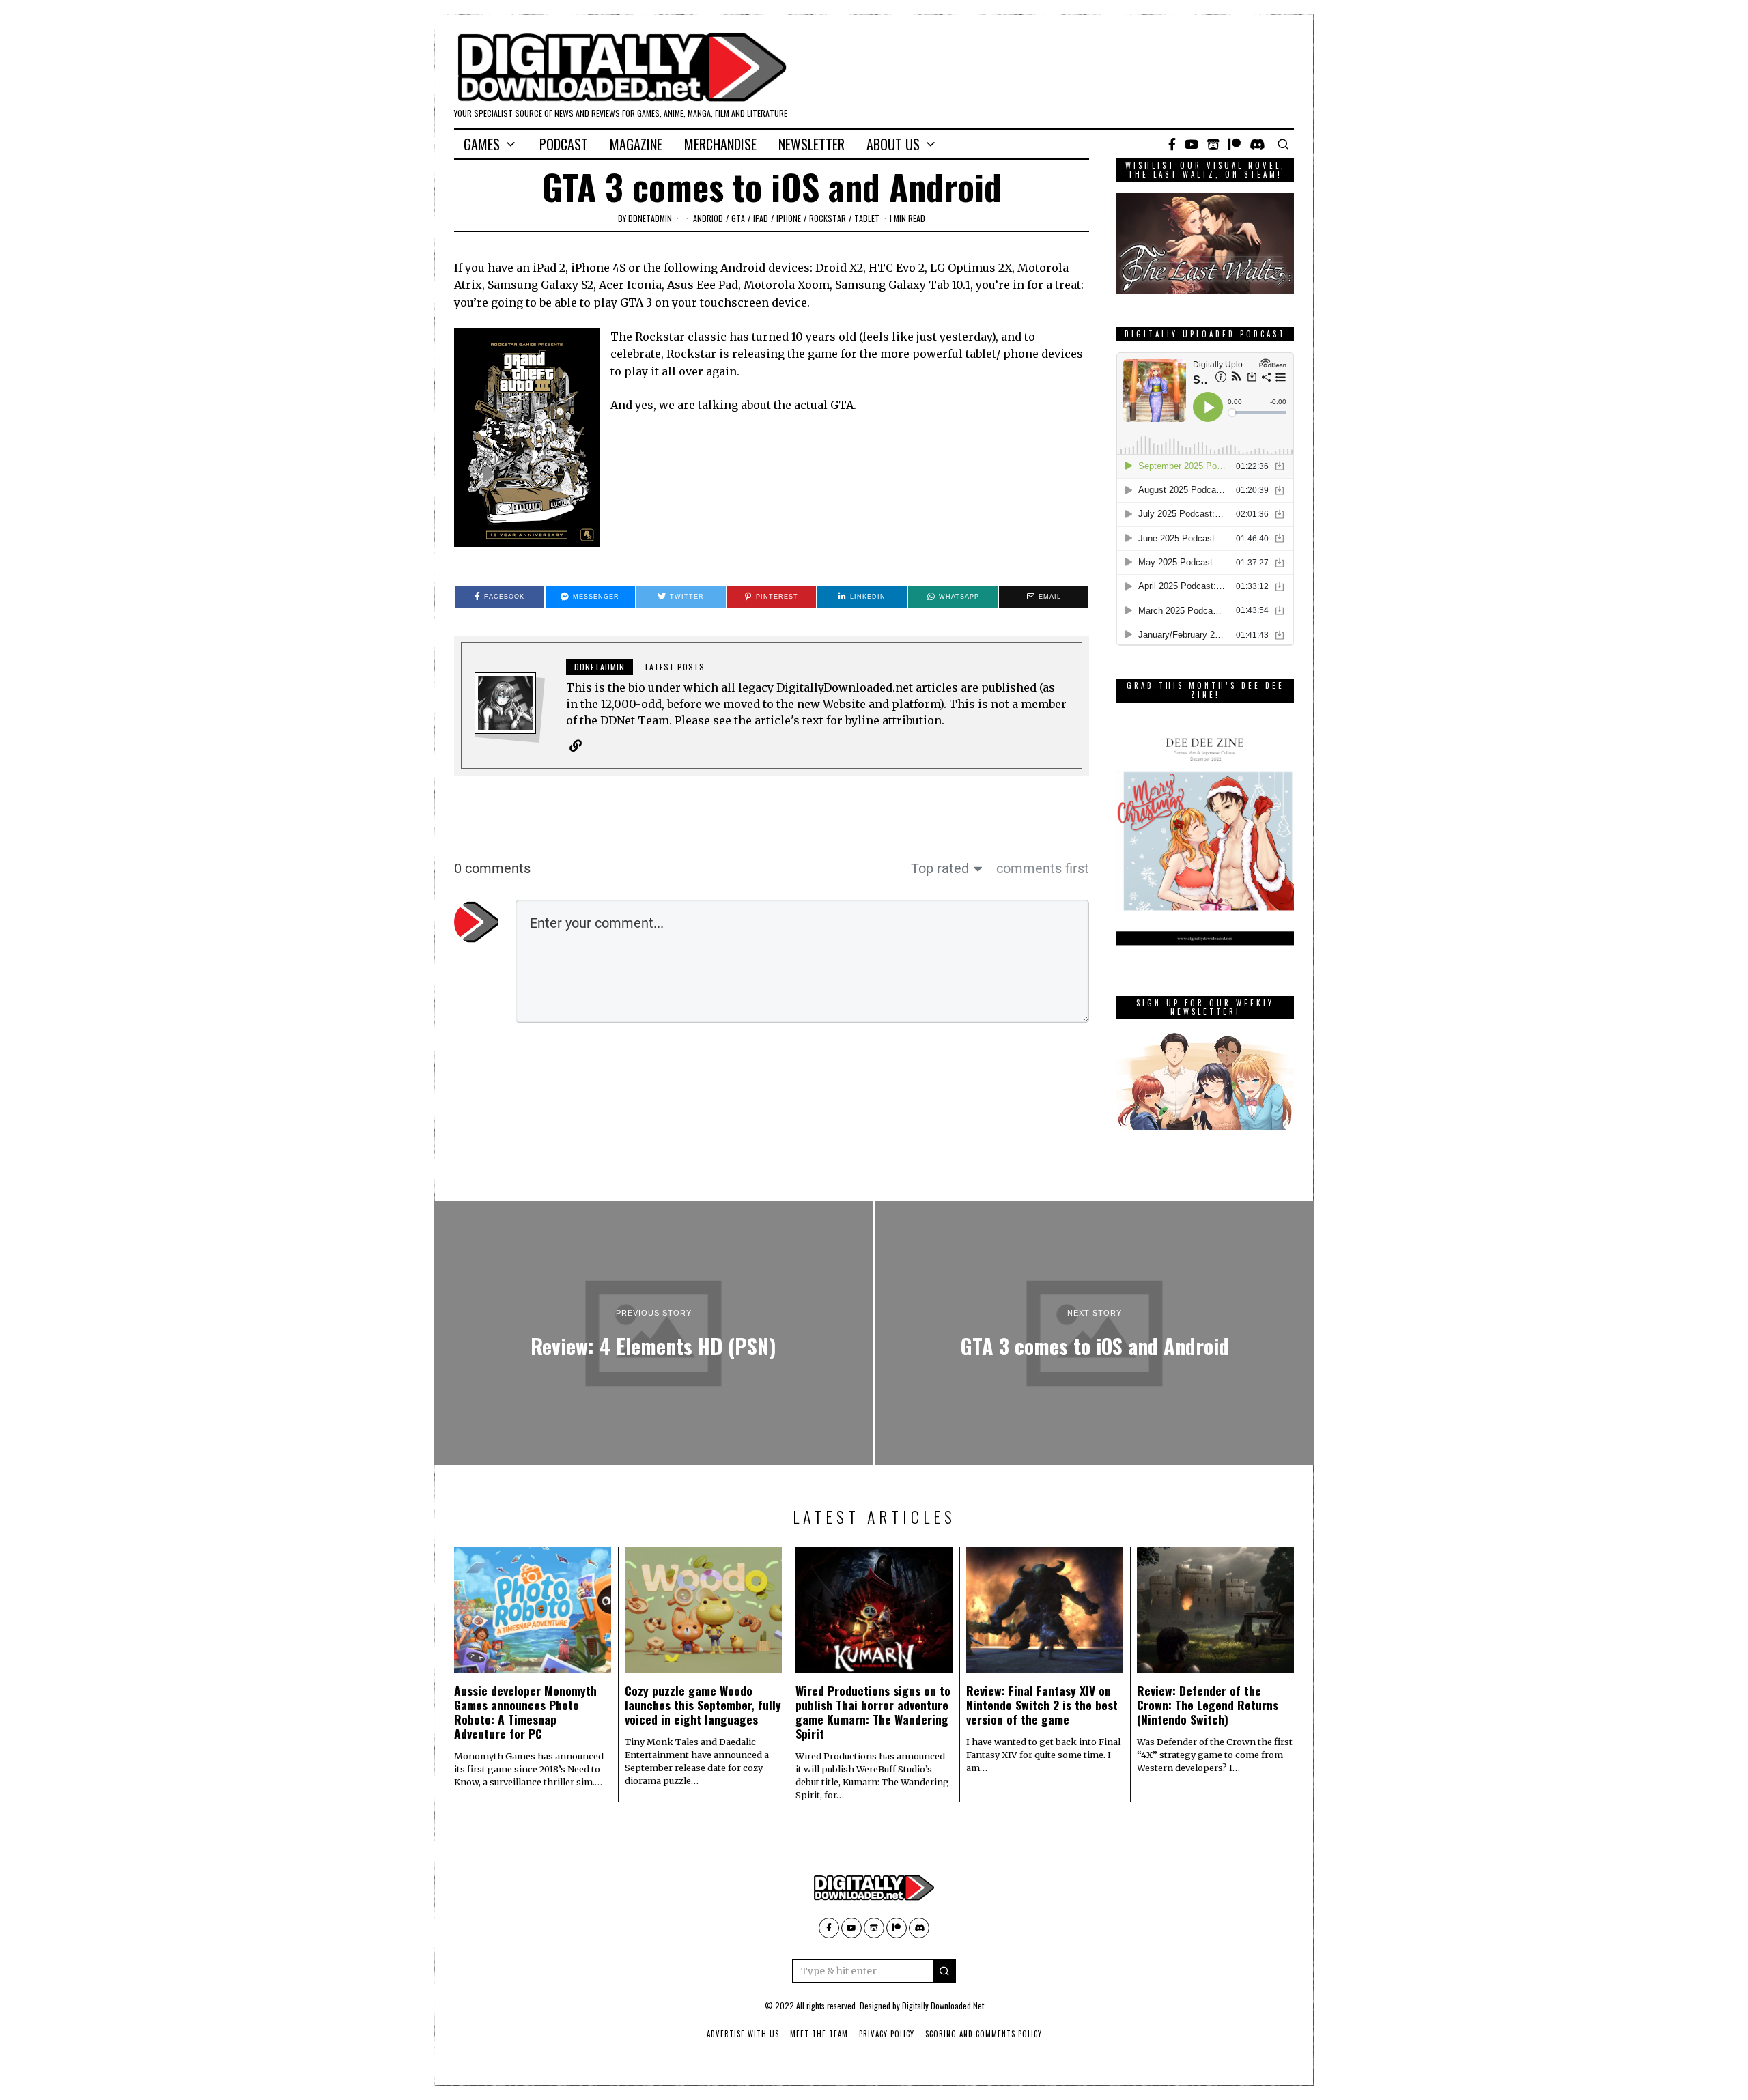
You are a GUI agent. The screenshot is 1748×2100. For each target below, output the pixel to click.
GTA (738, 218)
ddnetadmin (650, 218)
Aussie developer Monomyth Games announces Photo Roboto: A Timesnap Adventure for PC (525, 1712)
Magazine (636, 144)
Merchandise (720, 144)
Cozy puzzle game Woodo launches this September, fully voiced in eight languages (703, 1705)
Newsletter (812, 144)
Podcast (564, 144)
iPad (761, 218)
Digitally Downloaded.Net (943, 2005)
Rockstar (828, 218)
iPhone (789, 218)
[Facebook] (1172, 144)
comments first (1043, 868)
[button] (944, 1971)
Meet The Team (819, 2034)
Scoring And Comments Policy (984, 2034)
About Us (893, 144)
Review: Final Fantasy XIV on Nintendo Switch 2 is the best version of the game (1042, 1705)
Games (482, 144)
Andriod (708, 218)
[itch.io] (1213, 144)
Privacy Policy (887, 2034)
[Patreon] (1235, 144)
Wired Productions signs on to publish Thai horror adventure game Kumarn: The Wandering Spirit (873, 1712)
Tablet (867, 218)
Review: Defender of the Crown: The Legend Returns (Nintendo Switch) (1208, 1705)
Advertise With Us (743, 2034)
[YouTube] (1192, 144)
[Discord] (1257, 144)
